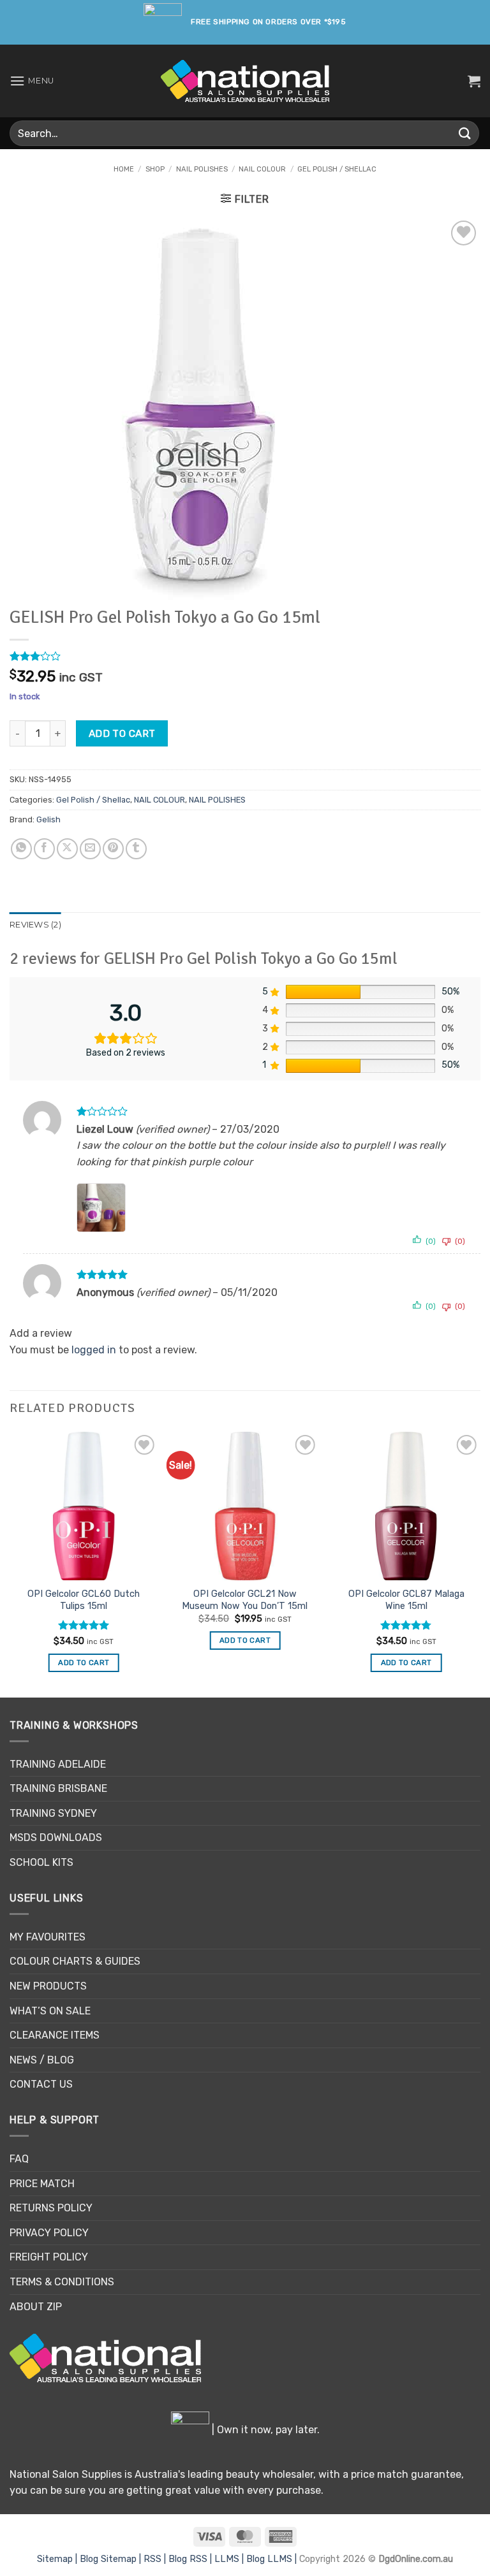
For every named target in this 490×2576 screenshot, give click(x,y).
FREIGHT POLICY (49, 2257)
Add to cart (122, 733)
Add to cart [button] (84, 1663)
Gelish (48, 819)
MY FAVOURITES (48, 1937)
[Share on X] (67, 849)
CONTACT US (41, 2084)
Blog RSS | (191, 2559)
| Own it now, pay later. (264, 2430)
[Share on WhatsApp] (21, 849)
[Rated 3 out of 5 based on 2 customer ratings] (245, 656)
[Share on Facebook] (44, 849)
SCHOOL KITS (41, 1862)
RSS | (156, 2559)
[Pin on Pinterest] (113, 849)
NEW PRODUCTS (48, 1986)
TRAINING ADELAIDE (58, 1764)
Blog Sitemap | (112, 2559)
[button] (32, 81)
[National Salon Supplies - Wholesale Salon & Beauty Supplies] (245, 81)
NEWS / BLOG (42, 2060)
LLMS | (230, 2559)
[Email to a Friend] (90, 849)
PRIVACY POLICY (49, 2233)
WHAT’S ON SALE (50, 2011)
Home (124, 169)
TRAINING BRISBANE (58, 1788)
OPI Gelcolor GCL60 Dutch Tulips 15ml (84, 1600)
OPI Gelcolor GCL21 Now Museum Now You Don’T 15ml (245, 1600)
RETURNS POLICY (51, 2208)
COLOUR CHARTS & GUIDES (75, 1961)
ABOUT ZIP (36, 2307)
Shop (155, 169)
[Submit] (465, 133)
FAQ (19, 2159)
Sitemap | (58, 2559)
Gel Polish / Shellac (337, 169)
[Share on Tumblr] (136, 849)
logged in (94, 1350)
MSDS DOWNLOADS (56, 1837)
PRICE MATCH (42, 2184)
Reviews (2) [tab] (35, 925)
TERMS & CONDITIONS (62, 2282)
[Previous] (10, 1563)
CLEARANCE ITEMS (55, 2035)
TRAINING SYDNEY (53, 1813)
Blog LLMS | (273, 2559)
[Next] (480, 1563)
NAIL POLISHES (202, 169)
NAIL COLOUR (262, 169)
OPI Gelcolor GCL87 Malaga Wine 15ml (406, 1600)
